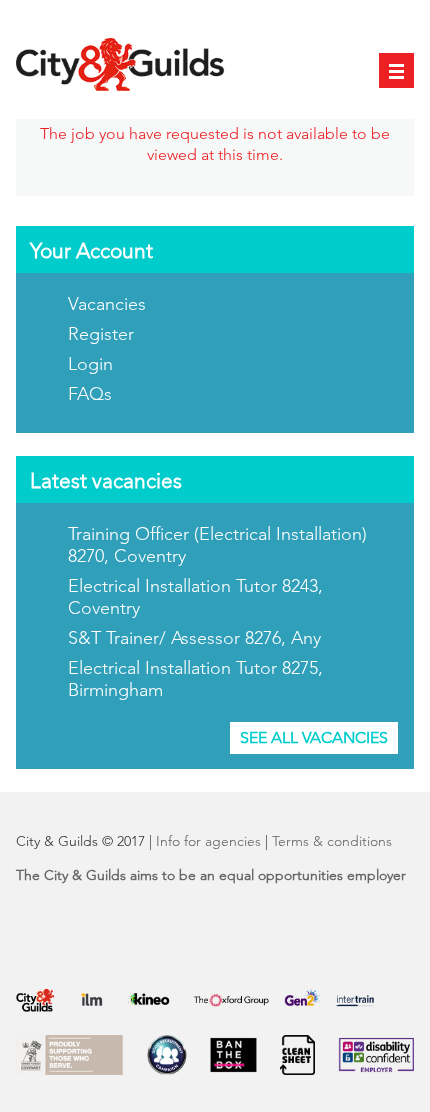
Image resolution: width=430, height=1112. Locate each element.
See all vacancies (314, 737)
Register (101, 334)
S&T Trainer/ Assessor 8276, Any (194, 638)
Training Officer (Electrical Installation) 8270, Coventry (217, 545)
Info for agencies (208, 841)
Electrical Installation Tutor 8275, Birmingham (195, 679)
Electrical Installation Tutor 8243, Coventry (195, 597)
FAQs (90, 394)
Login (90, 364)
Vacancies (107, 304)
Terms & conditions (332, 841)
